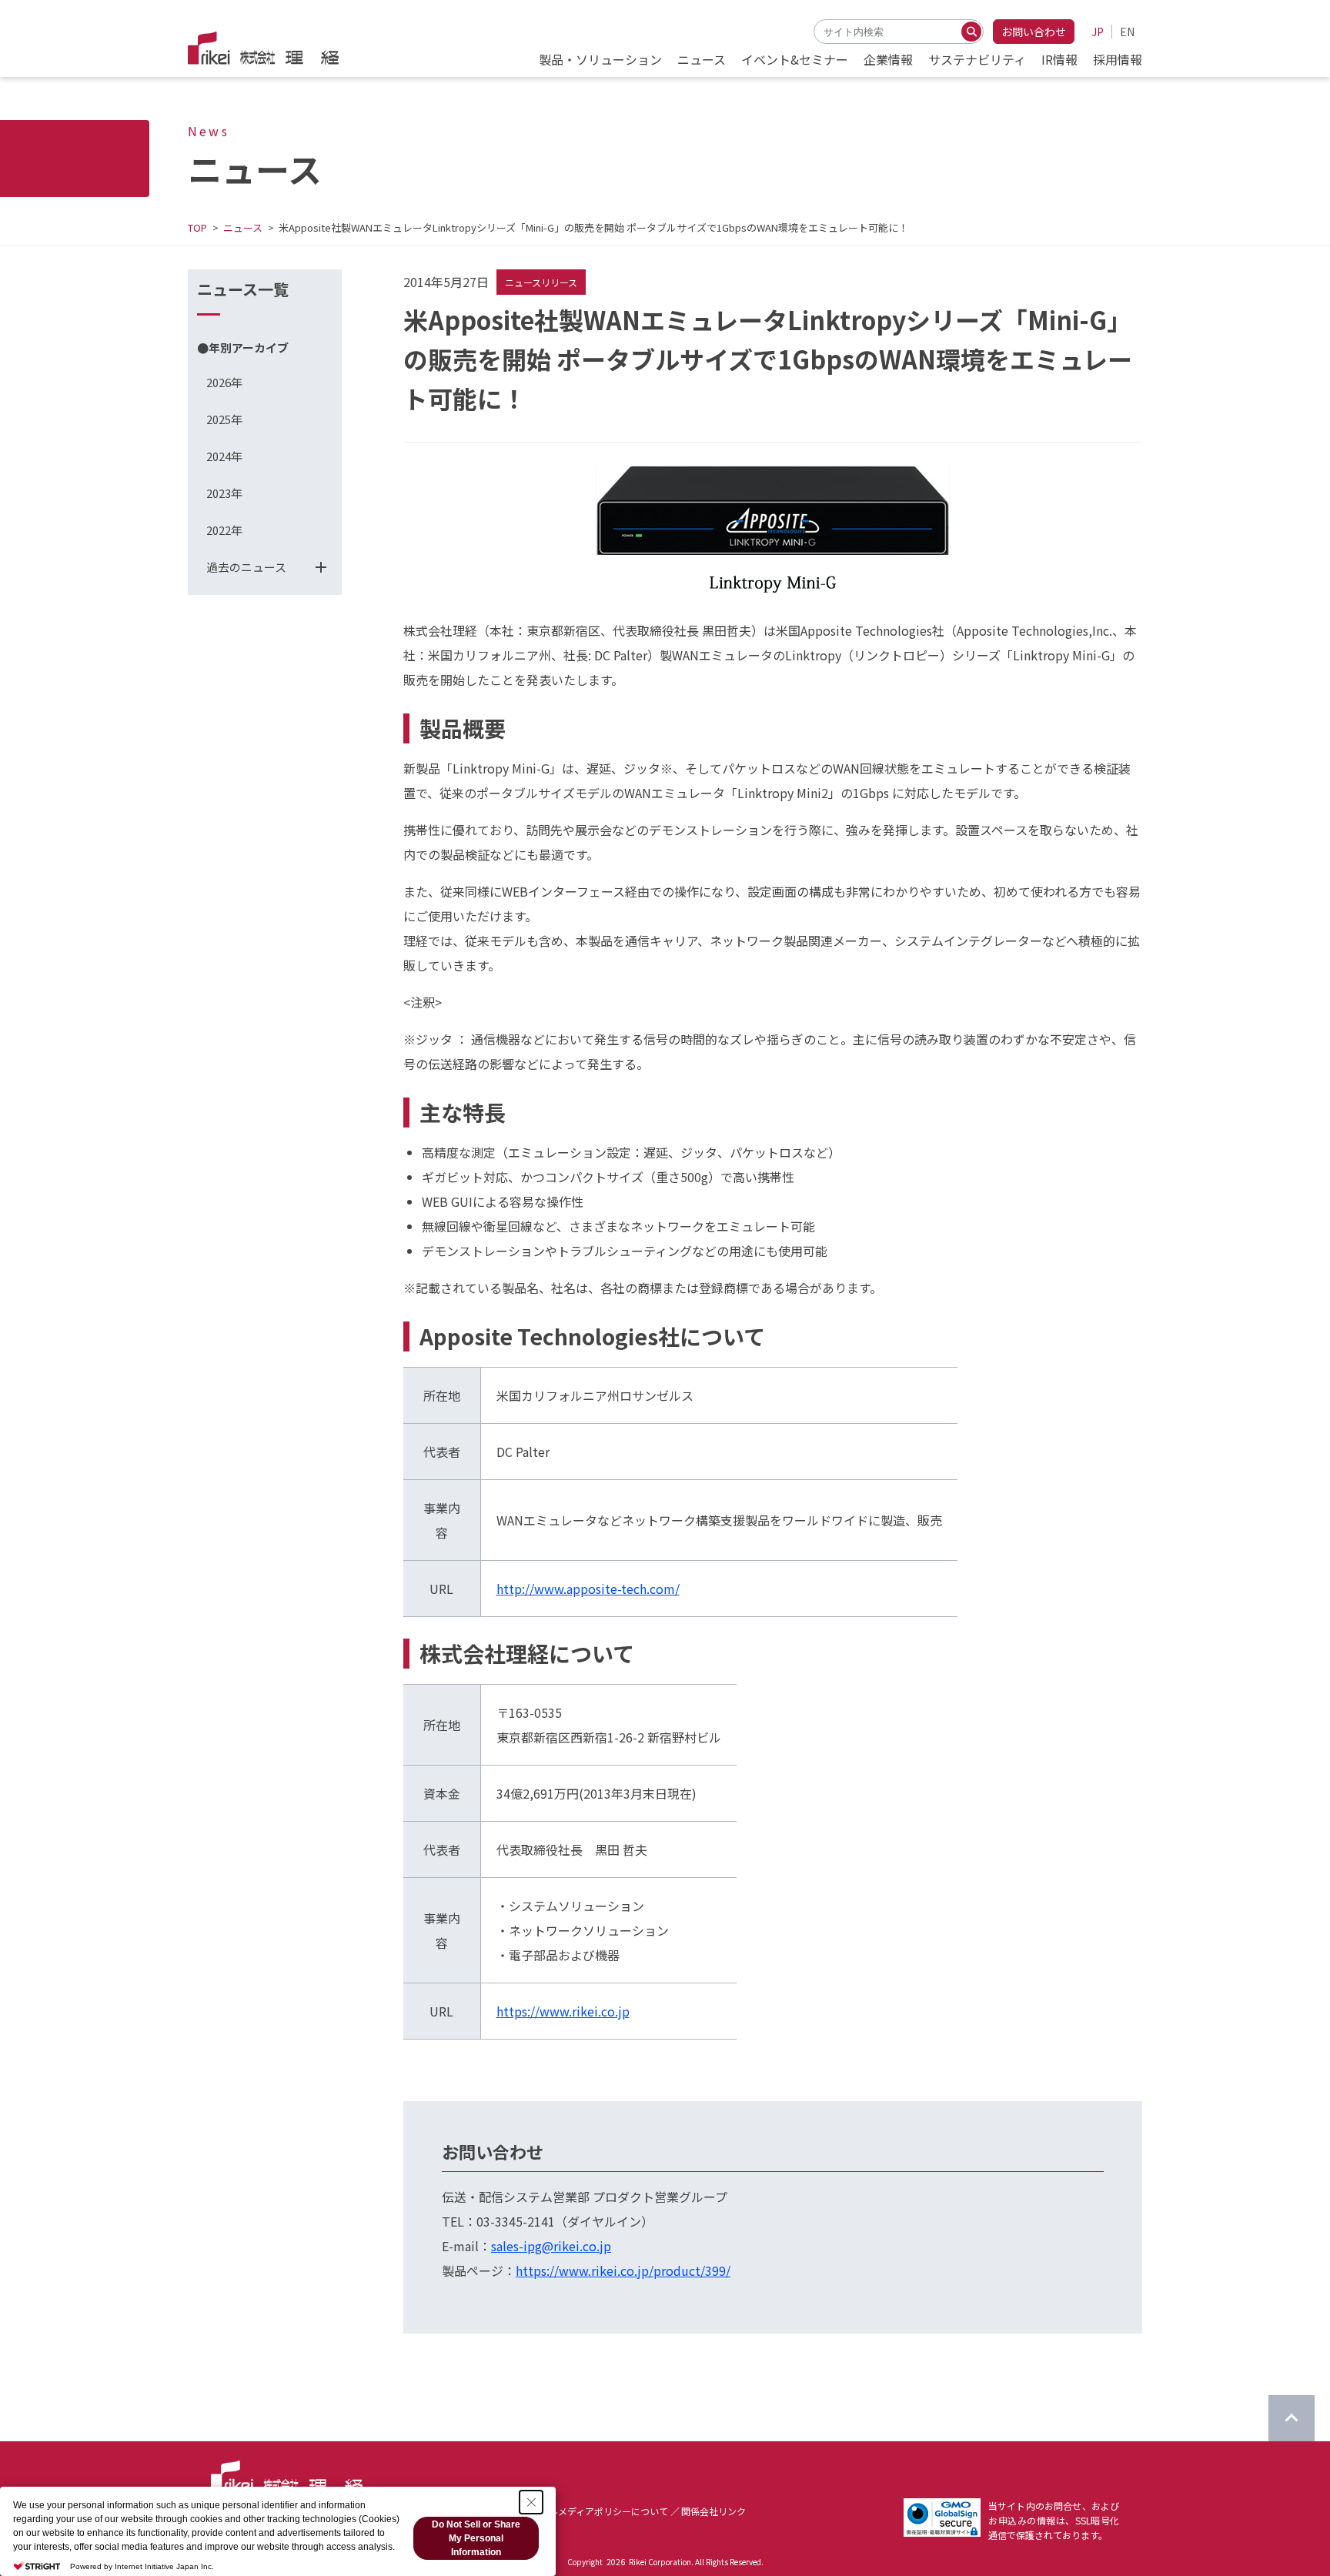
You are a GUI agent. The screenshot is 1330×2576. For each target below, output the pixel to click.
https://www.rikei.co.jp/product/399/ (623, 2270)
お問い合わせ (1034, 32)
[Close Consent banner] (531, 2502)
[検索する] (971, 32)
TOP (197, 227)
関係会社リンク (713, 2511)
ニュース (243, 227)
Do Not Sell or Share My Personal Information (476, 2538)
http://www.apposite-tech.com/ (588, 1589)
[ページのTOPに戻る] (1292, 2418)
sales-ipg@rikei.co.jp (551, 2246)
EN (1127, 32)
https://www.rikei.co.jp (563, 2011)
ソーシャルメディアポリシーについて (590, 2511)
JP (1098, 32)
